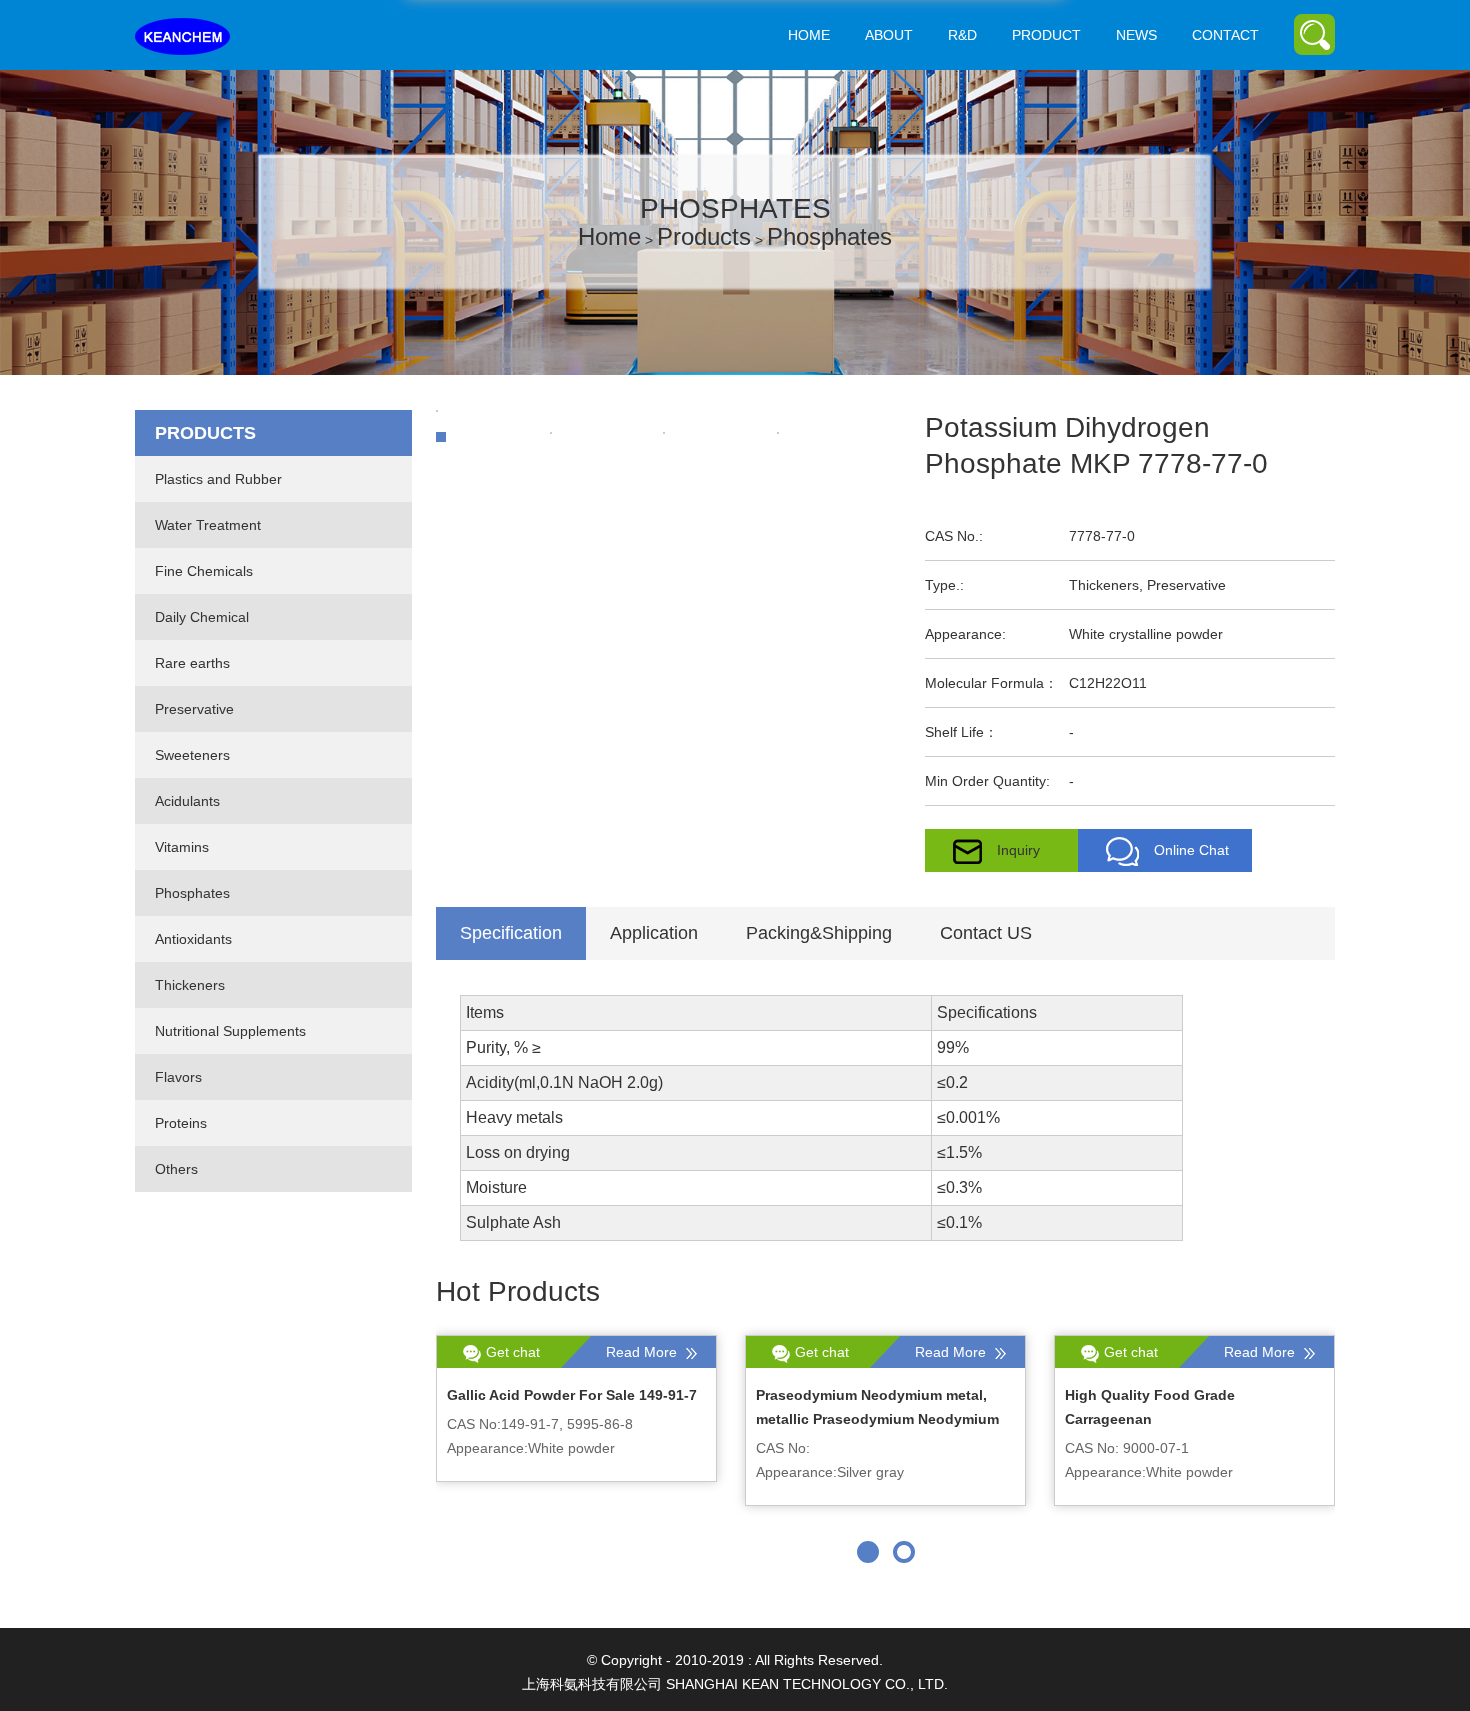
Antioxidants (193, 939)
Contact (1225, 35)
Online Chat (1191, 850)
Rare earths (192, 663)
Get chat (513, 1352)
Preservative (194, 709)
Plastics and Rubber (218, 479)
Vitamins (182, 847)
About (889, 35)
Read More (643, 1352)
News (1136, 35)
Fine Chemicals (204, 571)
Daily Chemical (202, 617)
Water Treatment (208, 525)
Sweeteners (192, 755)
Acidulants (187, 801)
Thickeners (190, 985)
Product (1046, 35)
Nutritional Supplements (230, 1031)
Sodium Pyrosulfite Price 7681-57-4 (875, 1395)
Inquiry (1018, 850)
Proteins (181, 1123)
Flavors (178, 1077)
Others (176, 1169)
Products (704, 236)
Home (809, 35)
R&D (962, 35)
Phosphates (829, 236)
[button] (868, 1552)
